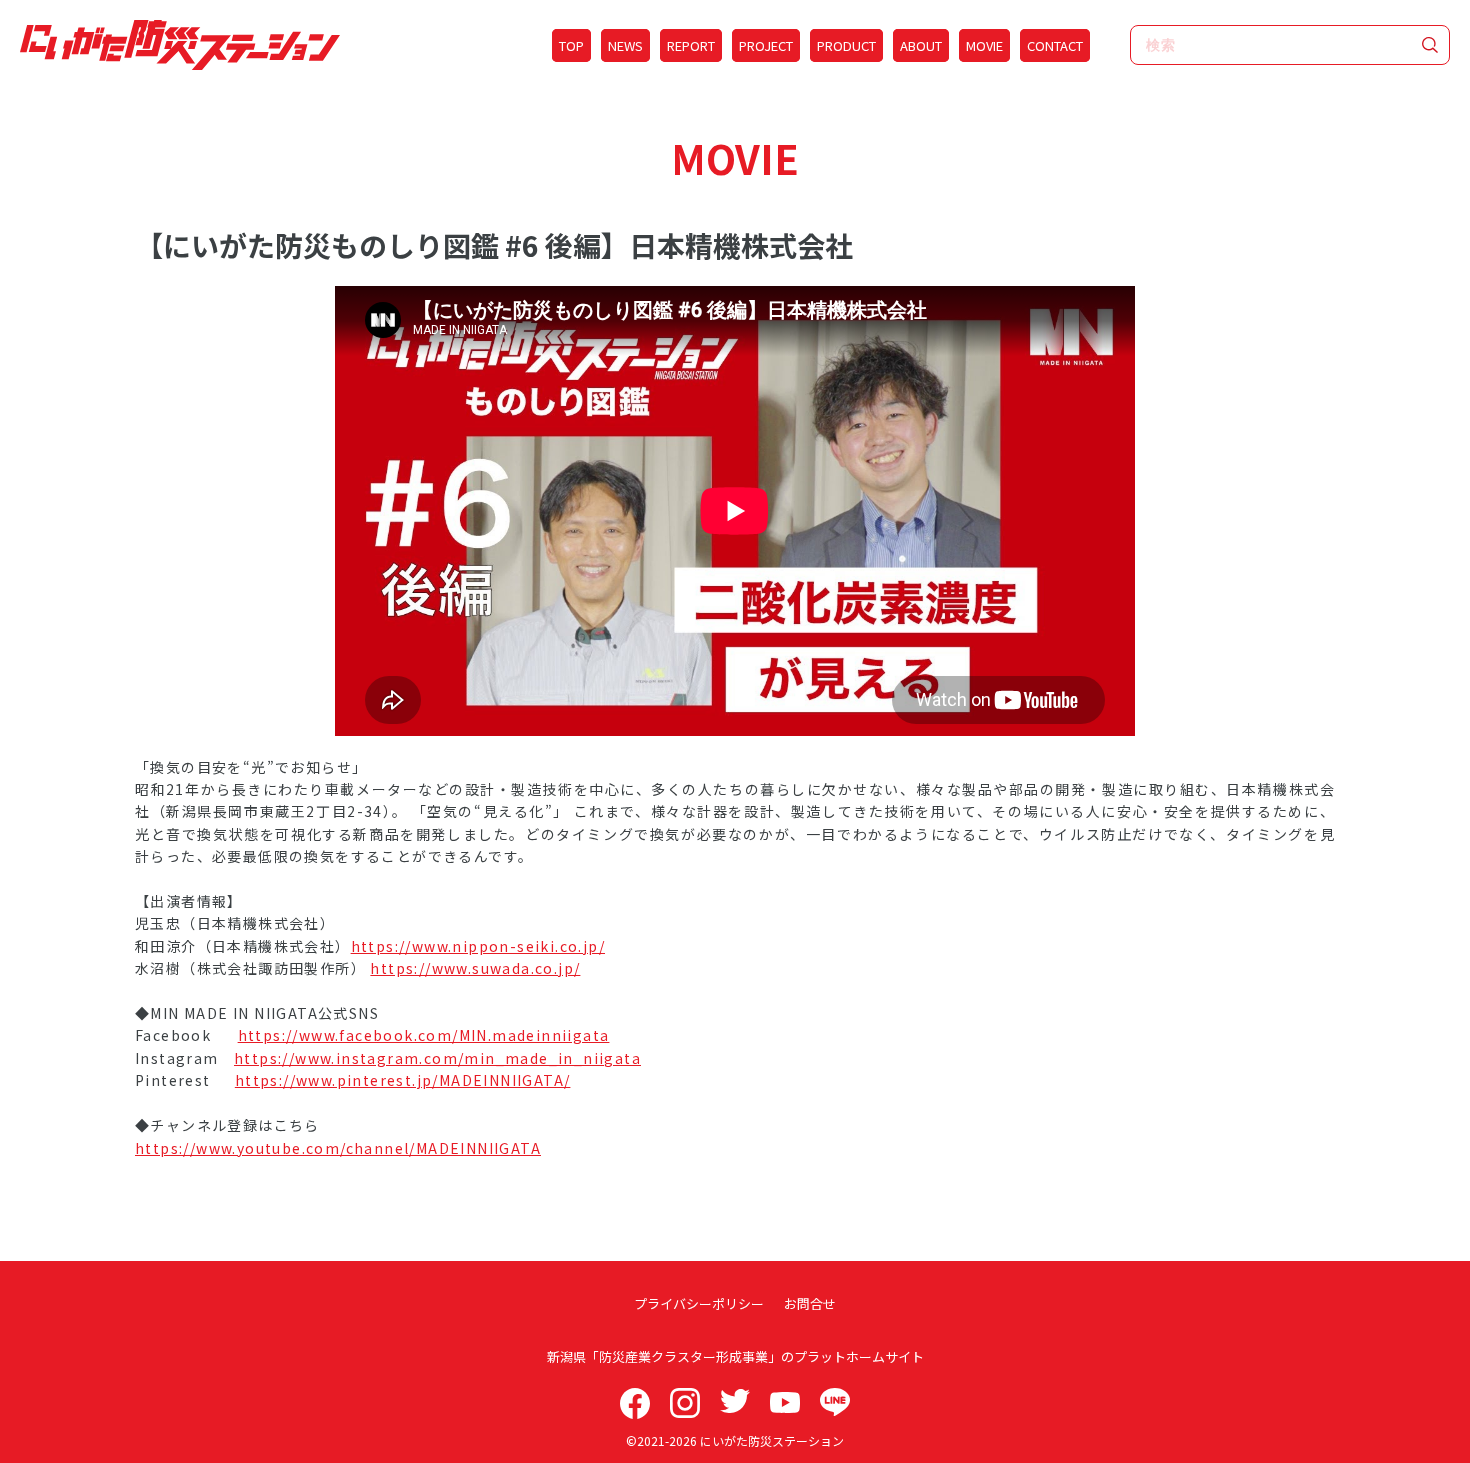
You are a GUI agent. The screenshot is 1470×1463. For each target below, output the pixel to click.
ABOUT (921, 45)
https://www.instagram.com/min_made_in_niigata (437, 1058)
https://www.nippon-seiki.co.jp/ (478, 946)
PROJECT (766, 45)
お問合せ (810, 1303)
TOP (571, 45)
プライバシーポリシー (699, 1303)
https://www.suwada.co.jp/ (475, 968)
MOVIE (984, 45)
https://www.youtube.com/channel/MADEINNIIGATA (338, 1148)
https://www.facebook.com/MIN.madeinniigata (424, 1035)
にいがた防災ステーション (772, 1440)
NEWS (625, 45)
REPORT (691, 45)
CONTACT (1055, 45)
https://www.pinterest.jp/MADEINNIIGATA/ (403, 1080)
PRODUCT (846, 45)
